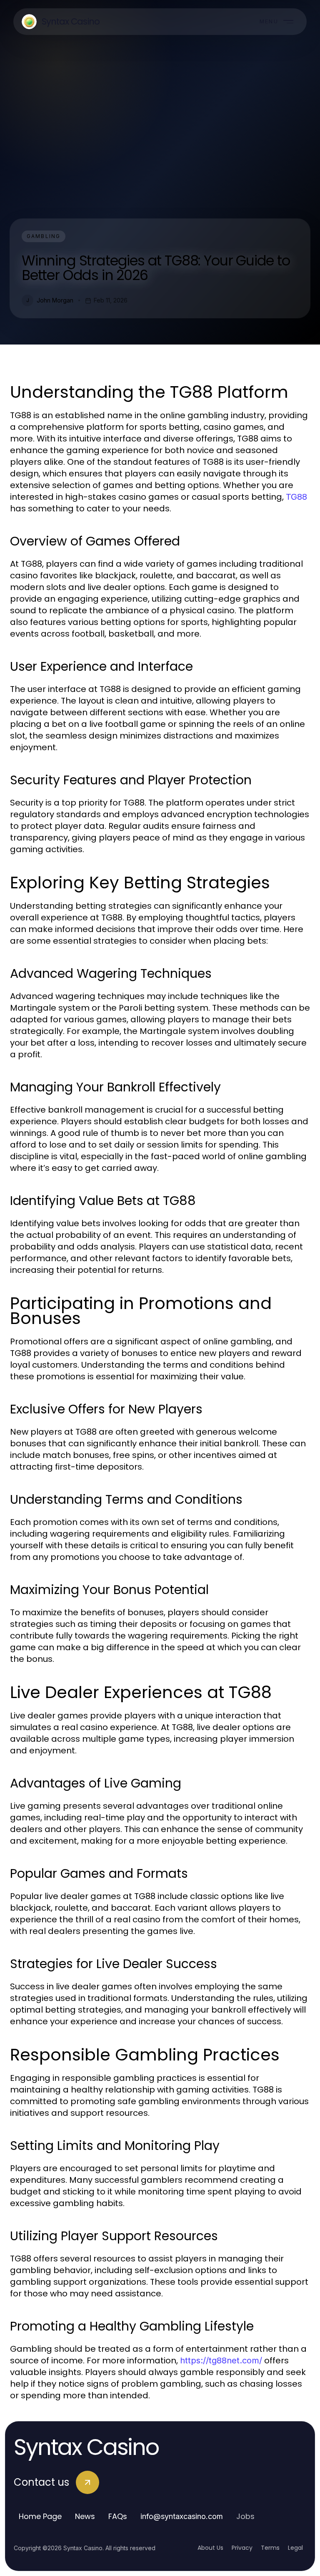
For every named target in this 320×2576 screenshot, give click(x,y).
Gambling (44, 236)
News (85, 2516)
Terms (270, 2548)
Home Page (40, 2516)
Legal (295, 2548)
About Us (210, 2548)
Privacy (242, 2548)
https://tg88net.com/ (221, 2360)
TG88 (296, 497)
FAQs (118, 2516)
